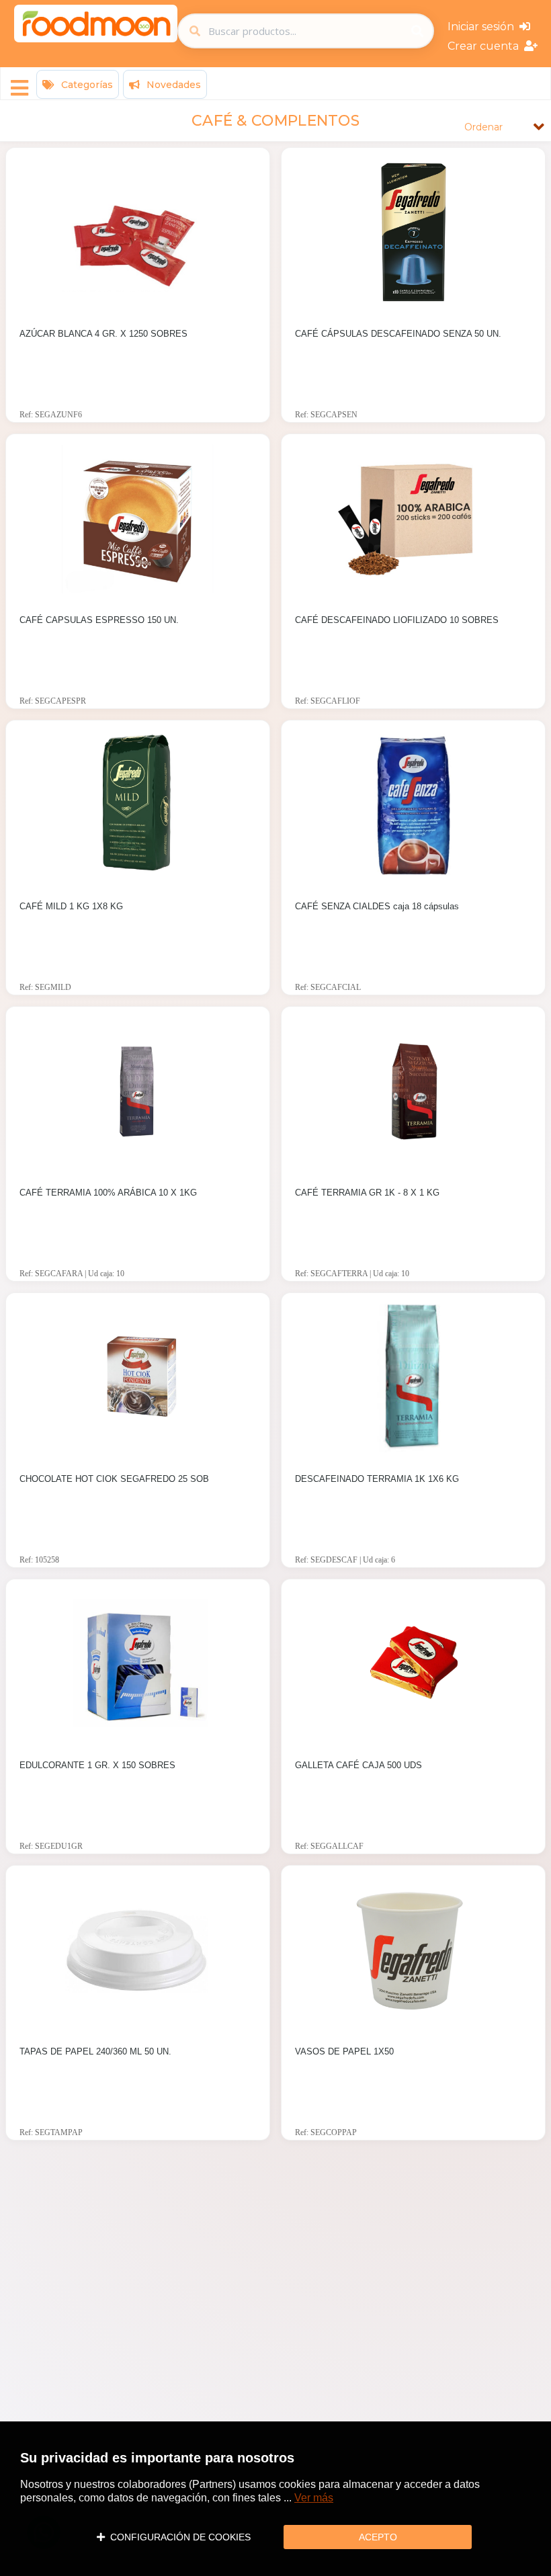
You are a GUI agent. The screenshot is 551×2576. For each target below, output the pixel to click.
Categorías (86, 85)
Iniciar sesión (483, 27)
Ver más (314, 2498)
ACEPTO (378, 2537)
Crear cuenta (486, 46)
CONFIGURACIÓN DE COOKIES (178, 2537)
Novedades (172, 85)
